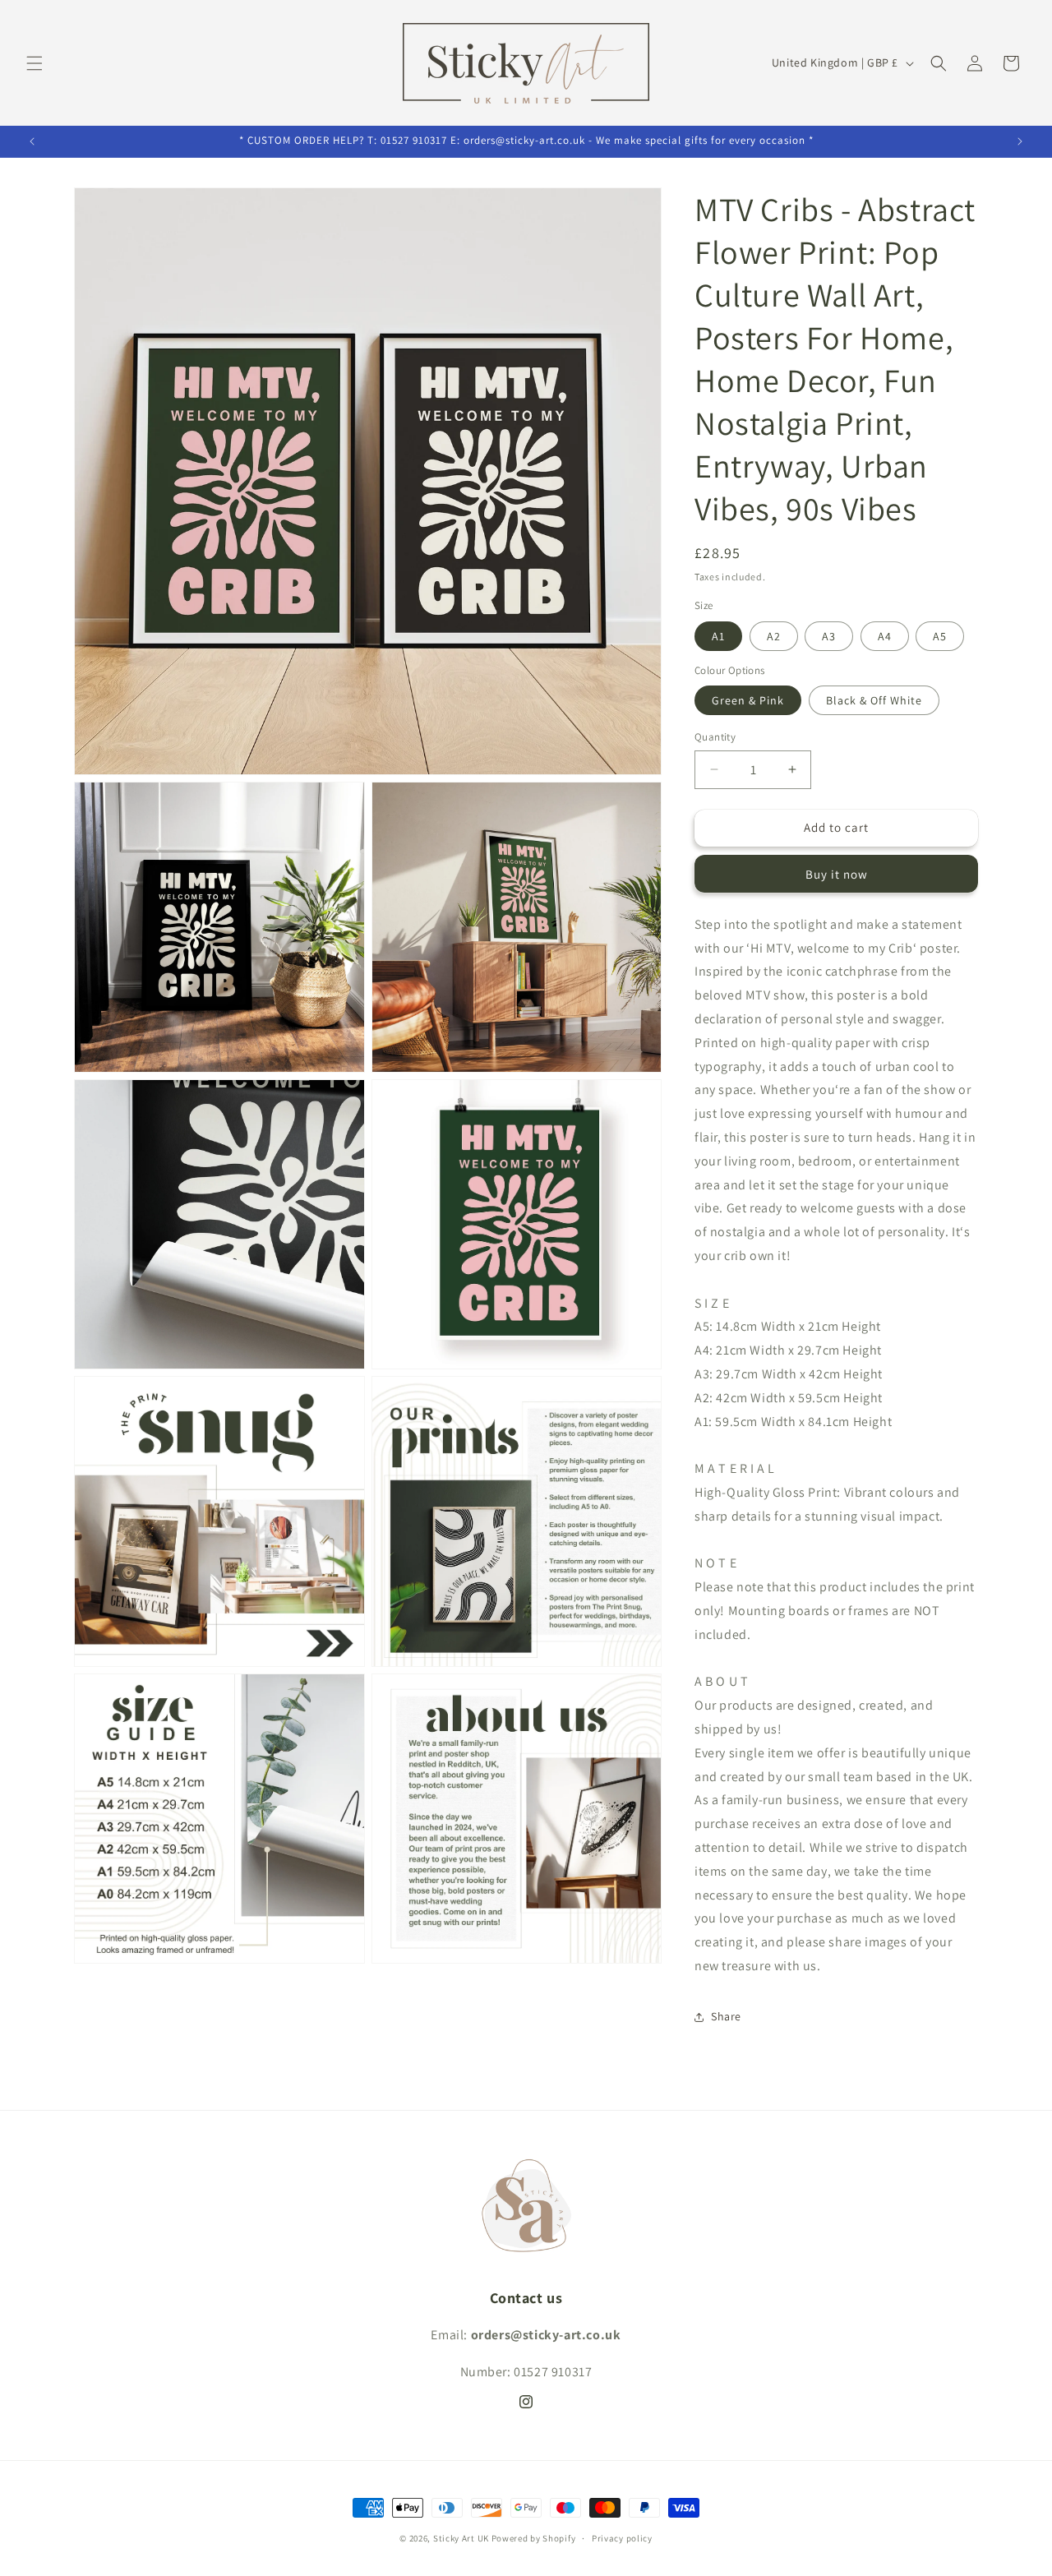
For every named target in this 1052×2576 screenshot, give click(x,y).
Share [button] (726, 2016)
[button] (35, 63)
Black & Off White (874, 700)
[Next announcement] (1020, 141)
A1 (718, 636)
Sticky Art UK (461, 2538)
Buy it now (837, 874)
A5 (940, 636)
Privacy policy (622, 2538)
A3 (829, 636)
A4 (885, 636)
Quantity (715, 737)
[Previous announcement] (32, 141)
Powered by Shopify (534, 2538)
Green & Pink (748, 700)
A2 (774, 636)
